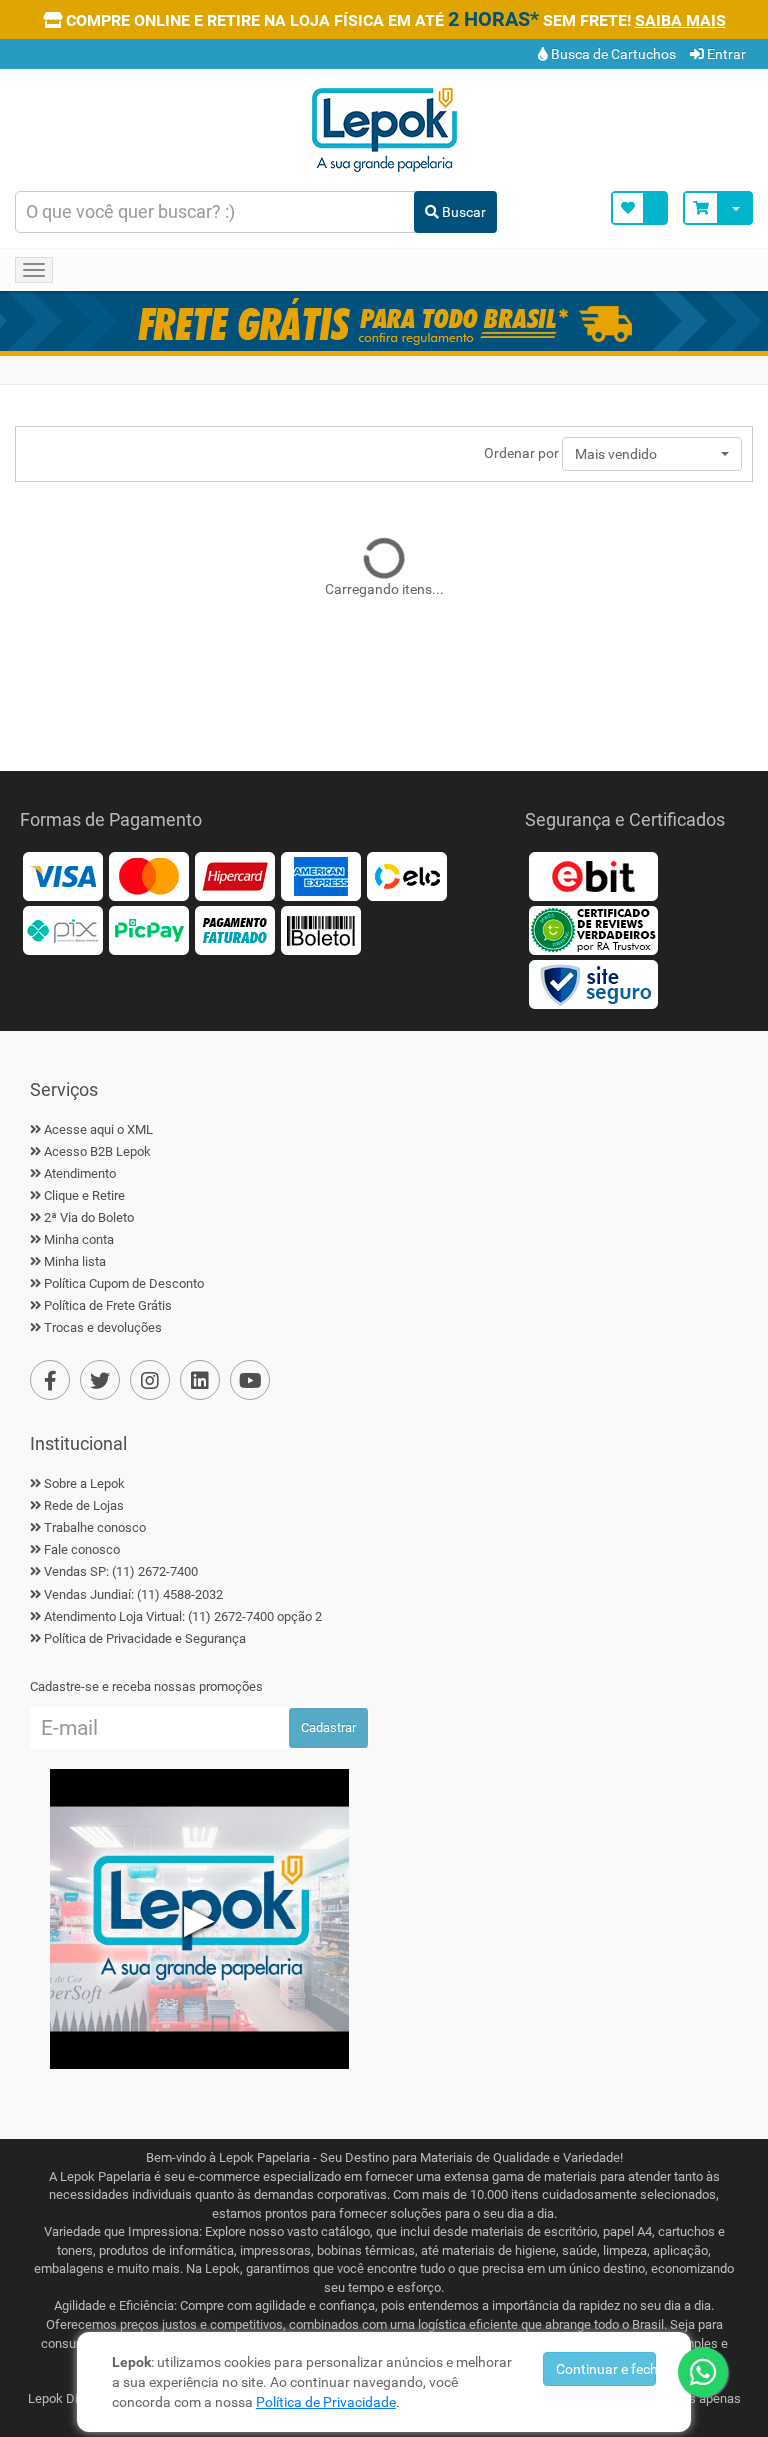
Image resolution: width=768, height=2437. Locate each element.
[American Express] (321, 874)
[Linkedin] (200, 1380)
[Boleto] (321, 928)
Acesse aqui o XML (98, 1129)
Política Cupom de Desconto (124, 1283)
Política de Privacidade (326, 2402)
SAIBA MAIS (680, 20)
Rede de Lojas (84, 1505)
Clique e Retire (84, 1195)
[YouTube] (250, 1380)
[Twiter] (100, 1380)
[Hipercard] (235, 874)
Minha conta (79, 1239)
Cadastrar (328, 1727)
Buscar (462, 212)
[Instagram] (150, 1380)
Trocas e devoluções (103, 1327)
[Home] (384, 128)
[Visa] (63, 874)
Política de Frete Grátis (108, 1305)
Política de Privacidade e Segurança (145, 1638)
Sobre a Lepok (84, 1483)
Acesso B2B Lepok (97, 1151)
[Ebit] (593, 874)
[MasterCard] (149, 874)
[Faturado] (235, 928)
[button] (652, 454)
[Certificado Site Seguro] (593, 982)
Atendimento (80, 1173)
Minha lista (75, 1261)
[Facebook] (50, 1380)
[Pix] (63, 928)
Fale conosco (82, 1549)
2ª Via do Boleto (89, 1217)
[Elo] (407, 874)
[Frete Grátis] (384, 321)
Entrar (725, 54)
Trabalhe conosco (95, 1527)
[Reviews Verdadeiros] (593, 928)
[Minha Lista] (639, 208)
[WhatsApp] (703, 2372)
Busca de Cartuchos (612, 54)
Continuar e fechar (606, 2369)
